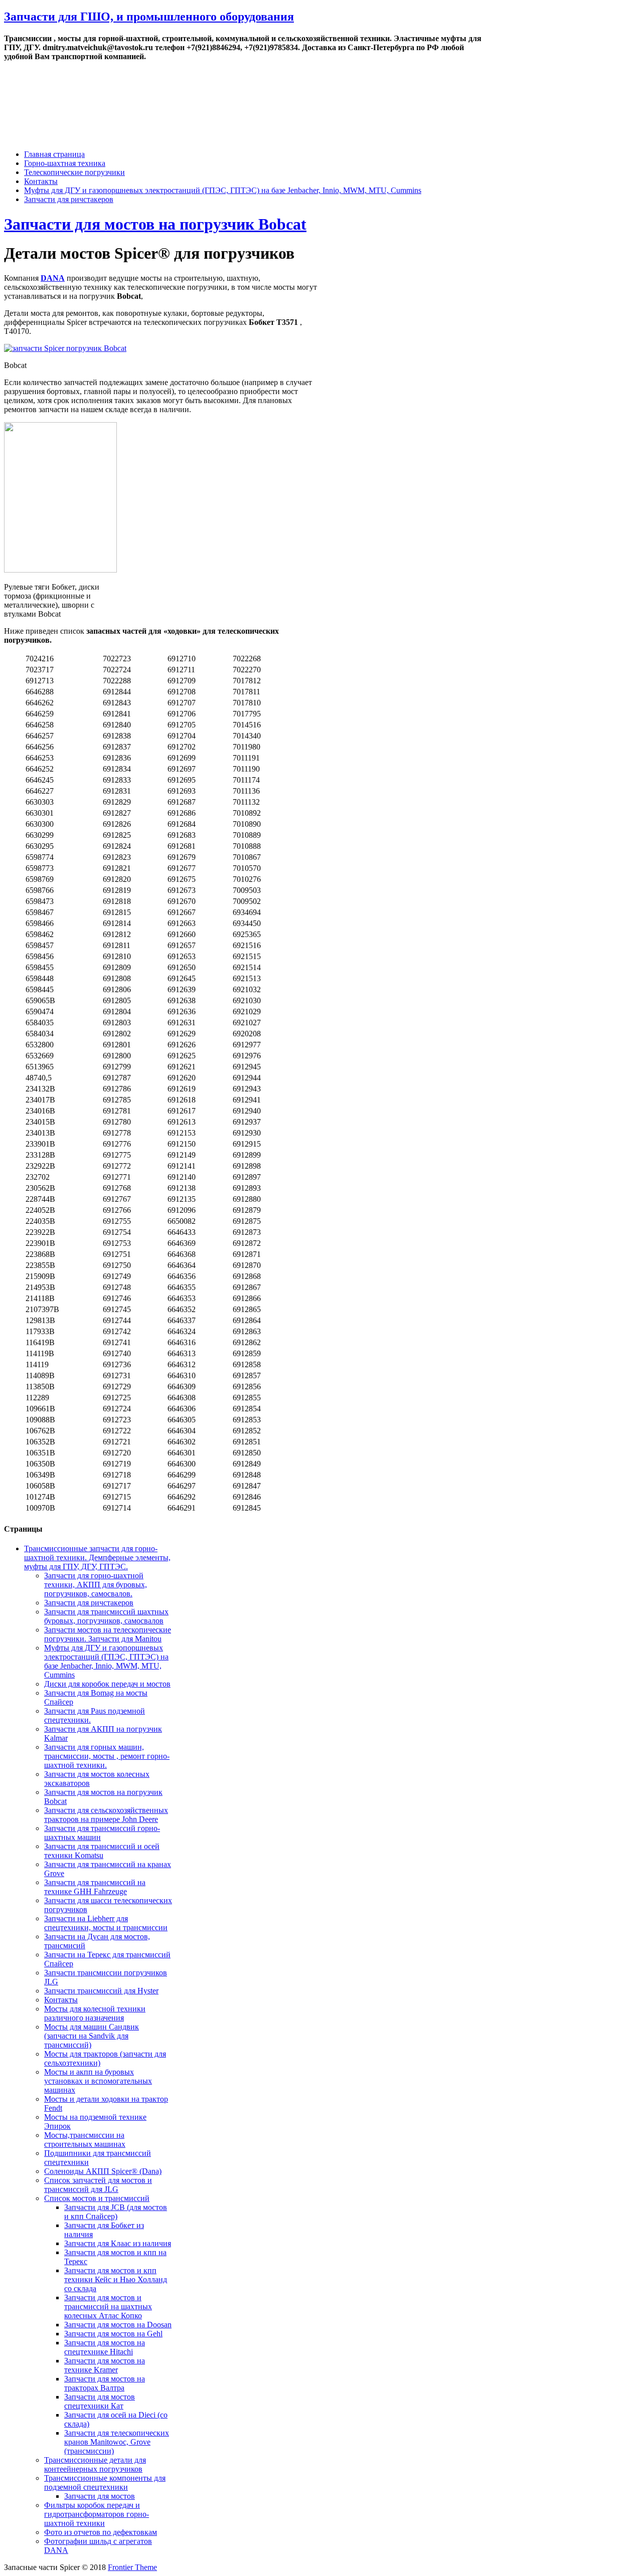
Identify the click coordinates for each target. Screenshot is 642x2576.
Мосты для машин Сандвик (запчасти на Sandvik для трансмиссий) (92, 2036)
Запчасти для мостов (100, 2496)
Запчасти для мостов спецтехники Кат (100, 2401)
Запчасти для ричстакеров (69, 199)
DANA (53, 278)
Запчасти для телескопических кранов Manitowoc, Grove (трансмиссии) (117, 2442)
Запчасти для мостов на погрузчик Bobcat (155, 224)
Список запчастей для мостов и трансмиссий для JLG (98, 2185)
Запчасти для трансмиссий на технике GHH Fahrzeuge (95, 1887)
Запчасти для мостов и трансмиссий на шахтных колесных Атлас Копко (108, 2307)
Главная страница (54, 154)
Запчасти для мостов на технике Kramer (105, 2365)
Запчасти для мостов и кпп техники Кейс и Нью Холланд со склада (116, 2279)
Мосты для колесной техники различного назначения (95, 2013)
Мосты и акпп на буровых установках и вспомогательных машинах (98, 2081)
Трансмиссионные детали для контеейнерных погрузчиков (95, 2464)
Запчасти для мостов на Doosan (118, 2325)
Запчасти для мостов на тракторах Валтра (105, 2383)
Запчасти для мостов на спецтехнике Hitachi (105, 2347)
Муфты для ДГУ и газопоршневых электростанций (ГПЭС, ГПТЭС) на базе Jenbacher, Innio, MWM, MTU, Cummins (223, 190)
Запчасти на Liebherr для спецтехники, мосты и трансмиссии (106, 1923)
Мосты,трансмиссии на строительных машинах (85, 2140)
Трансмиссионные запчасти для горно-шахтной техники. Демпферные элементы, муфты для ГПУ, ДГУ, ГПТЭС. (97, 1557)
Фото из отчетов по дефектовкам (101, 2532)
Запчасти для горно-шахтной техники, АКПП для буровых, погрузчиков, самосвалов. (96, 1585)
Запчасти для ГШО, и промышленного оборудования (149, 17)
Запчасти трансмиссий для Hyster (101, 1991)
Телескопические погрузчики (74, 172)
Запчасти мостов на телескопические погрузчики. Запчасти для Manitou (108, 1634)
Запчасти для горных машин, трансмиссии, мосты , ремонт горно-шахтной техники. (107, 1756)
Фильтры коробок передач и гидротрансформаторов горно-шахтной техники (97, 2514)
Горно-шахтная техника (65, 163)
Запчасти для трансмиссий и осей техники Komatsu (102, 1851)
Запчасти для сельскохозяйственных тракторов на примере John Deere (106, 1815)
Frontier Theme (132, 2567)
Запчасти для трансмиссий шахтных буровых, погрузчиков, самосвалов (106, 1616)
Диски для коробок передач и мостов (107, 1684)
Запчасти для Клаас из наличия (118, 2243)
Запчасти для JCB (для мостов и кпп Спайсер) (116, 2212)
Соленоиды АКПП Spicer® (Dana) (103, 2171)
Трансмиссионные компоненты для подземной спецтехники (105, 2482)
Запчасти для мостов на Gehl (113, 2334)
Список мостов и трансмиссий (97, 2198)
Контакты (41, 181)
